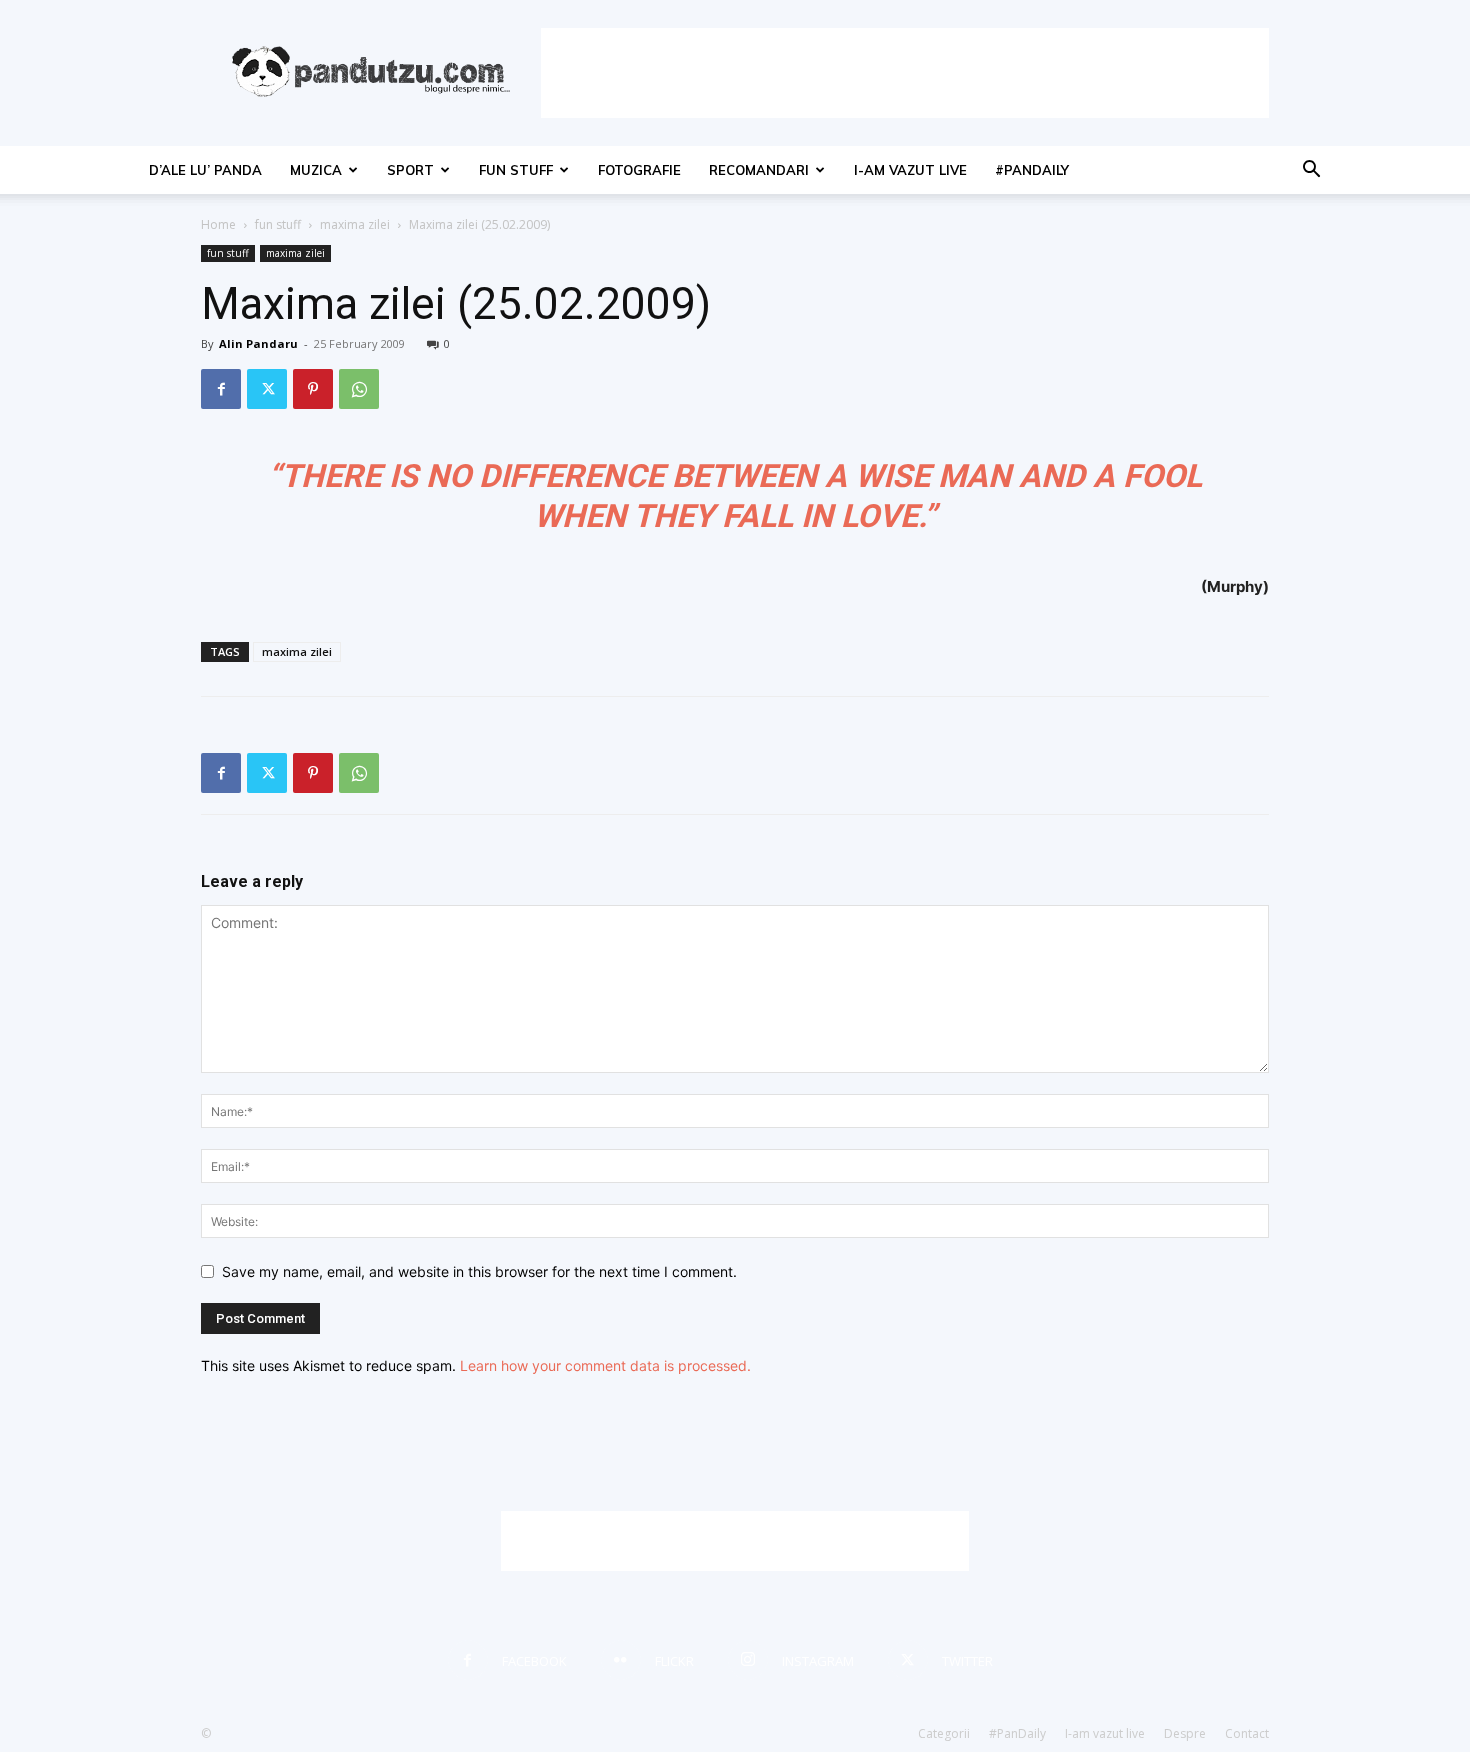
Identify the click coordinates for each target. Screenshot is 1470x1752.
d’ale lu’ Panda (205, 170)
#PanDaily (1032, 170)
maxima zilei (355, 224)
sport (410, 170)
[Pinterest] (313, 389)
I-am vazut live (910, 170)
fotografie (639, 170)
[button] (1311, 171)
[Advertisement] (905, 73)
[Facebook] (221, 389)
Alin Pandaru (258, 343)
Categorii (944, 1733)
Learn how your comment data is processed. (605, 1365)
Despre (1185, 1733)
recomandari (759, 170)
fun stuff (516, 170)
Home (218, 224)
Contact (1247, 1733)
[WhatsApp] (359, 389)
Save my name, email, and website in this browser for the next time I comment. (479, 1271)
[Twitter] (267, 389)
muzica (316, 170)
